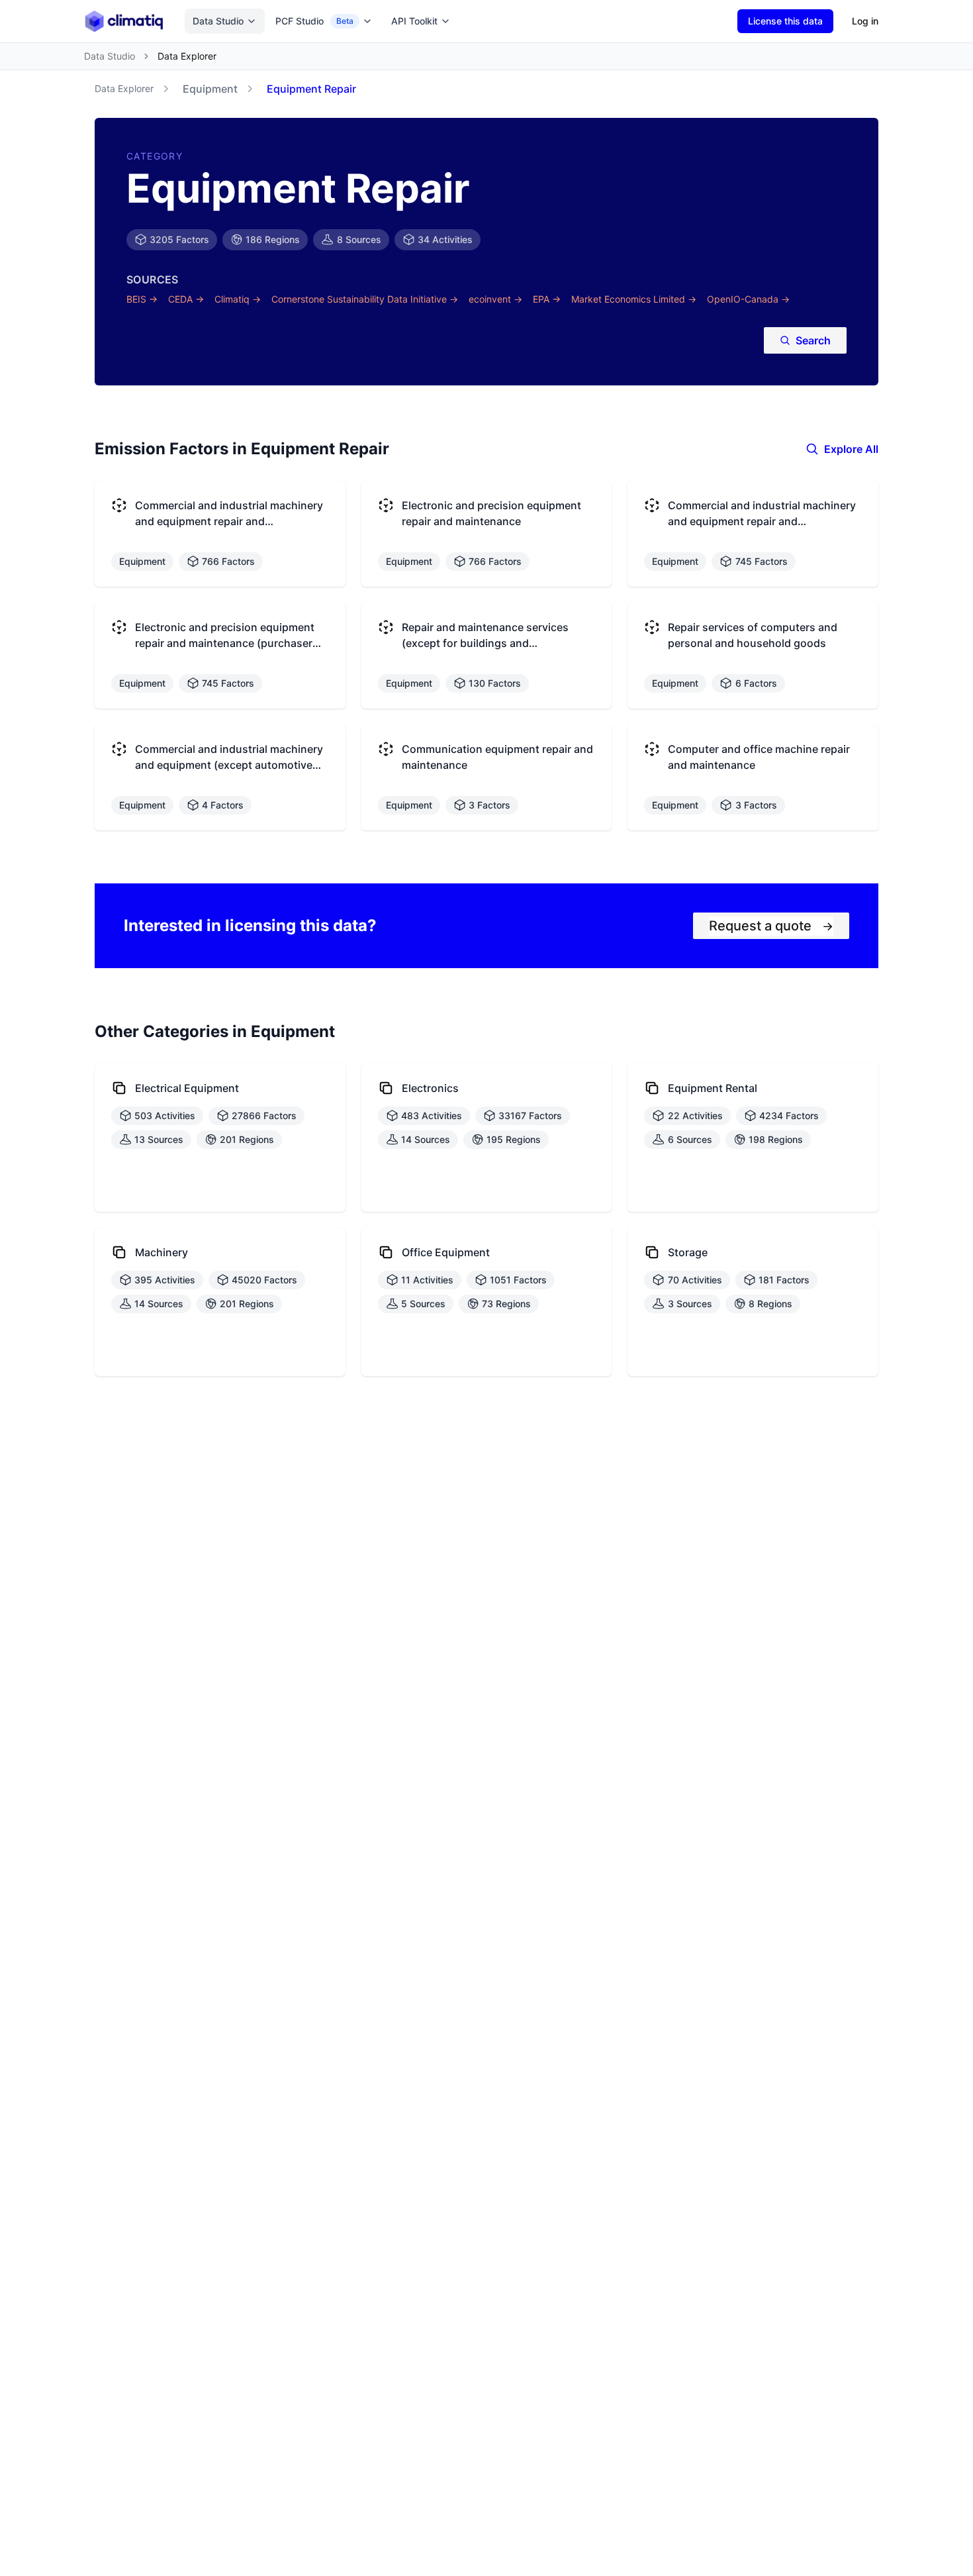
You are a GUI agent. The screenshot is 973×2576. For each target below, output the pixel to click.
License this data (785, 21)
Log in (865, 21)
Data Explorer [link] (187, 56)
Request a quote (771, 926)
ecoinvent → (495, 299)
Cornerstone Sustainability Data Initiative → (365, 299)
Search (813, 340)
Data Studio (218, 21)
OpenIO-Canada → (748, 299)
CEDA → (186, 299)
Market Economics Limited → (634, 299)
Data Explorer (124, 88)
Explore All (851, 449)
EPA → (547, 299)
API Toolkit (414, 21)
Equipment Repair (311, 89)
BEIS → (142, 299)
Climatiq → (238, 299)
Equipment (210, 89)
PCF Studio (314, 21)
